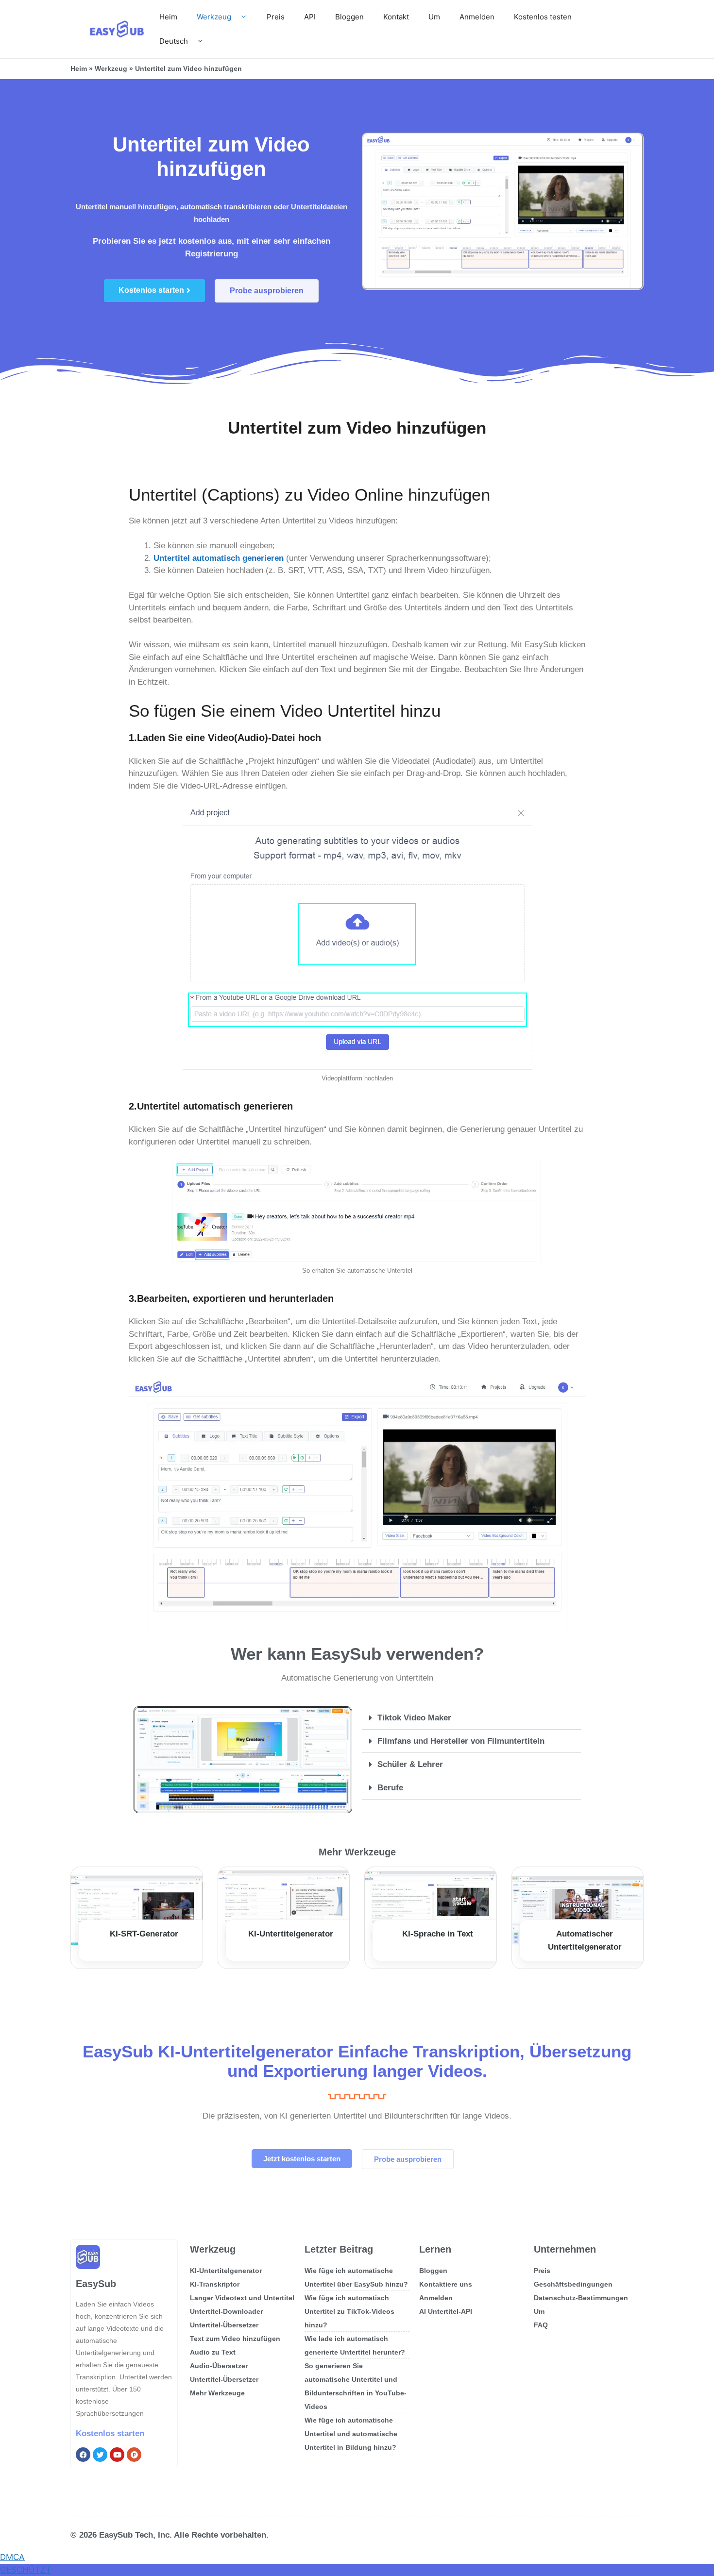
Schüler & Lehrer (410, 1764)
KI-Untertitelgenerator (291, 1934)
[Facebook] (83, 2455)
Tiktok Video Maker (414, 1718)
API (310, 17)
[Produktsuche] (134, 2455)
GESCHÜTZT (25, 2570)
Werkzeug (214, 17)
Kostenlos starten (110, 2433)
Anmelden (477, 17)
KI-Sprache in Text (438, 1934)
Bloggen (349, 17)
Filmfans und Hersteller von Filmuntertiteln (461, 1741)
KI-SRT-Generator (144, 1934)
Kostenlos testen (543, 17)
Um (434, 17)
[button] (471, 1718)
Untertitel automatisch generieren (219, 558)
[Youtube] (117, 2455)
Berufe (390, 1788)
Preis (276, 17)
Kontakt (396, 17)
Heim (168, 17)
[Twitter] (100, 2455)
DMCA (12, 2557)
